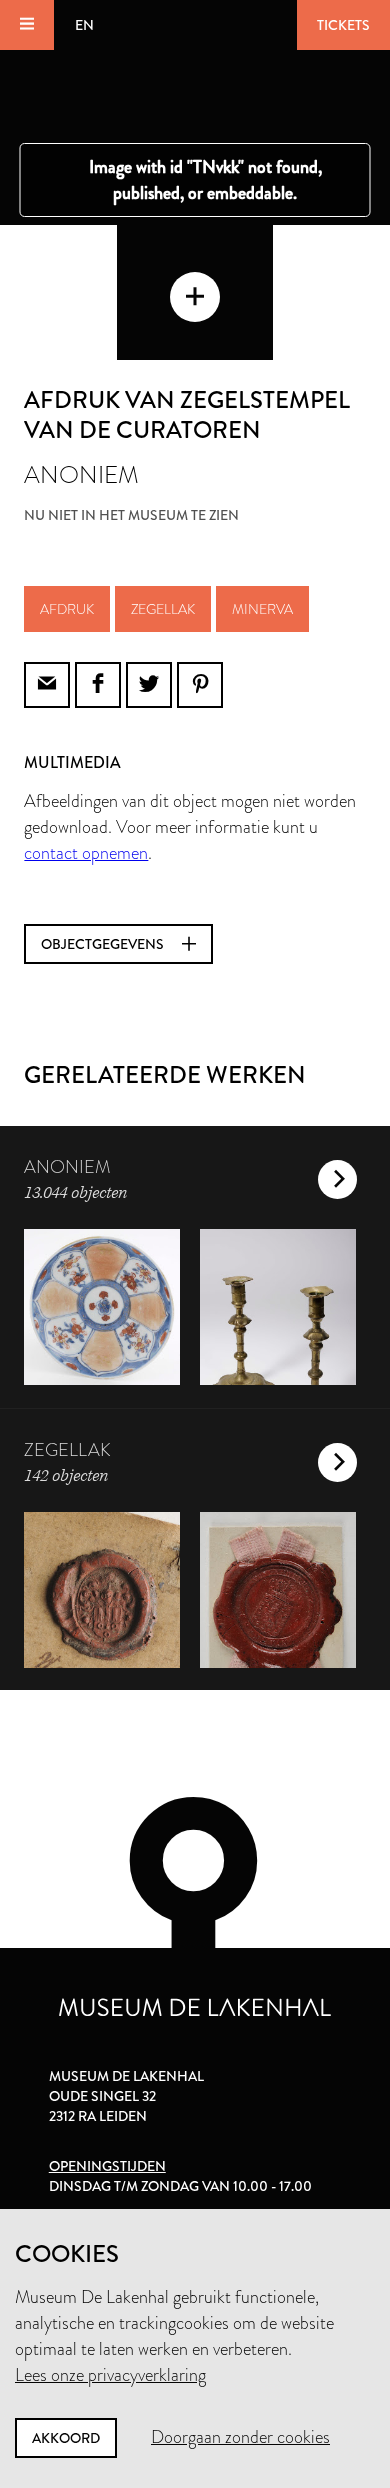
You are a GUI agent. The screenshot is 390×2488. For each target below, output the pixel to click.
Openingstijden (107, 2166)
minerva (262, 609)
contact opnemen (86, 853)
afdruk (67, 609)
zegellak (163, 609)
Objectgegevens (104, 944)
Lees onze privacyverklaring (110, 2375)
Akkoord (66, 2438)
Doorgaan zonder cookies (240, 2437)
